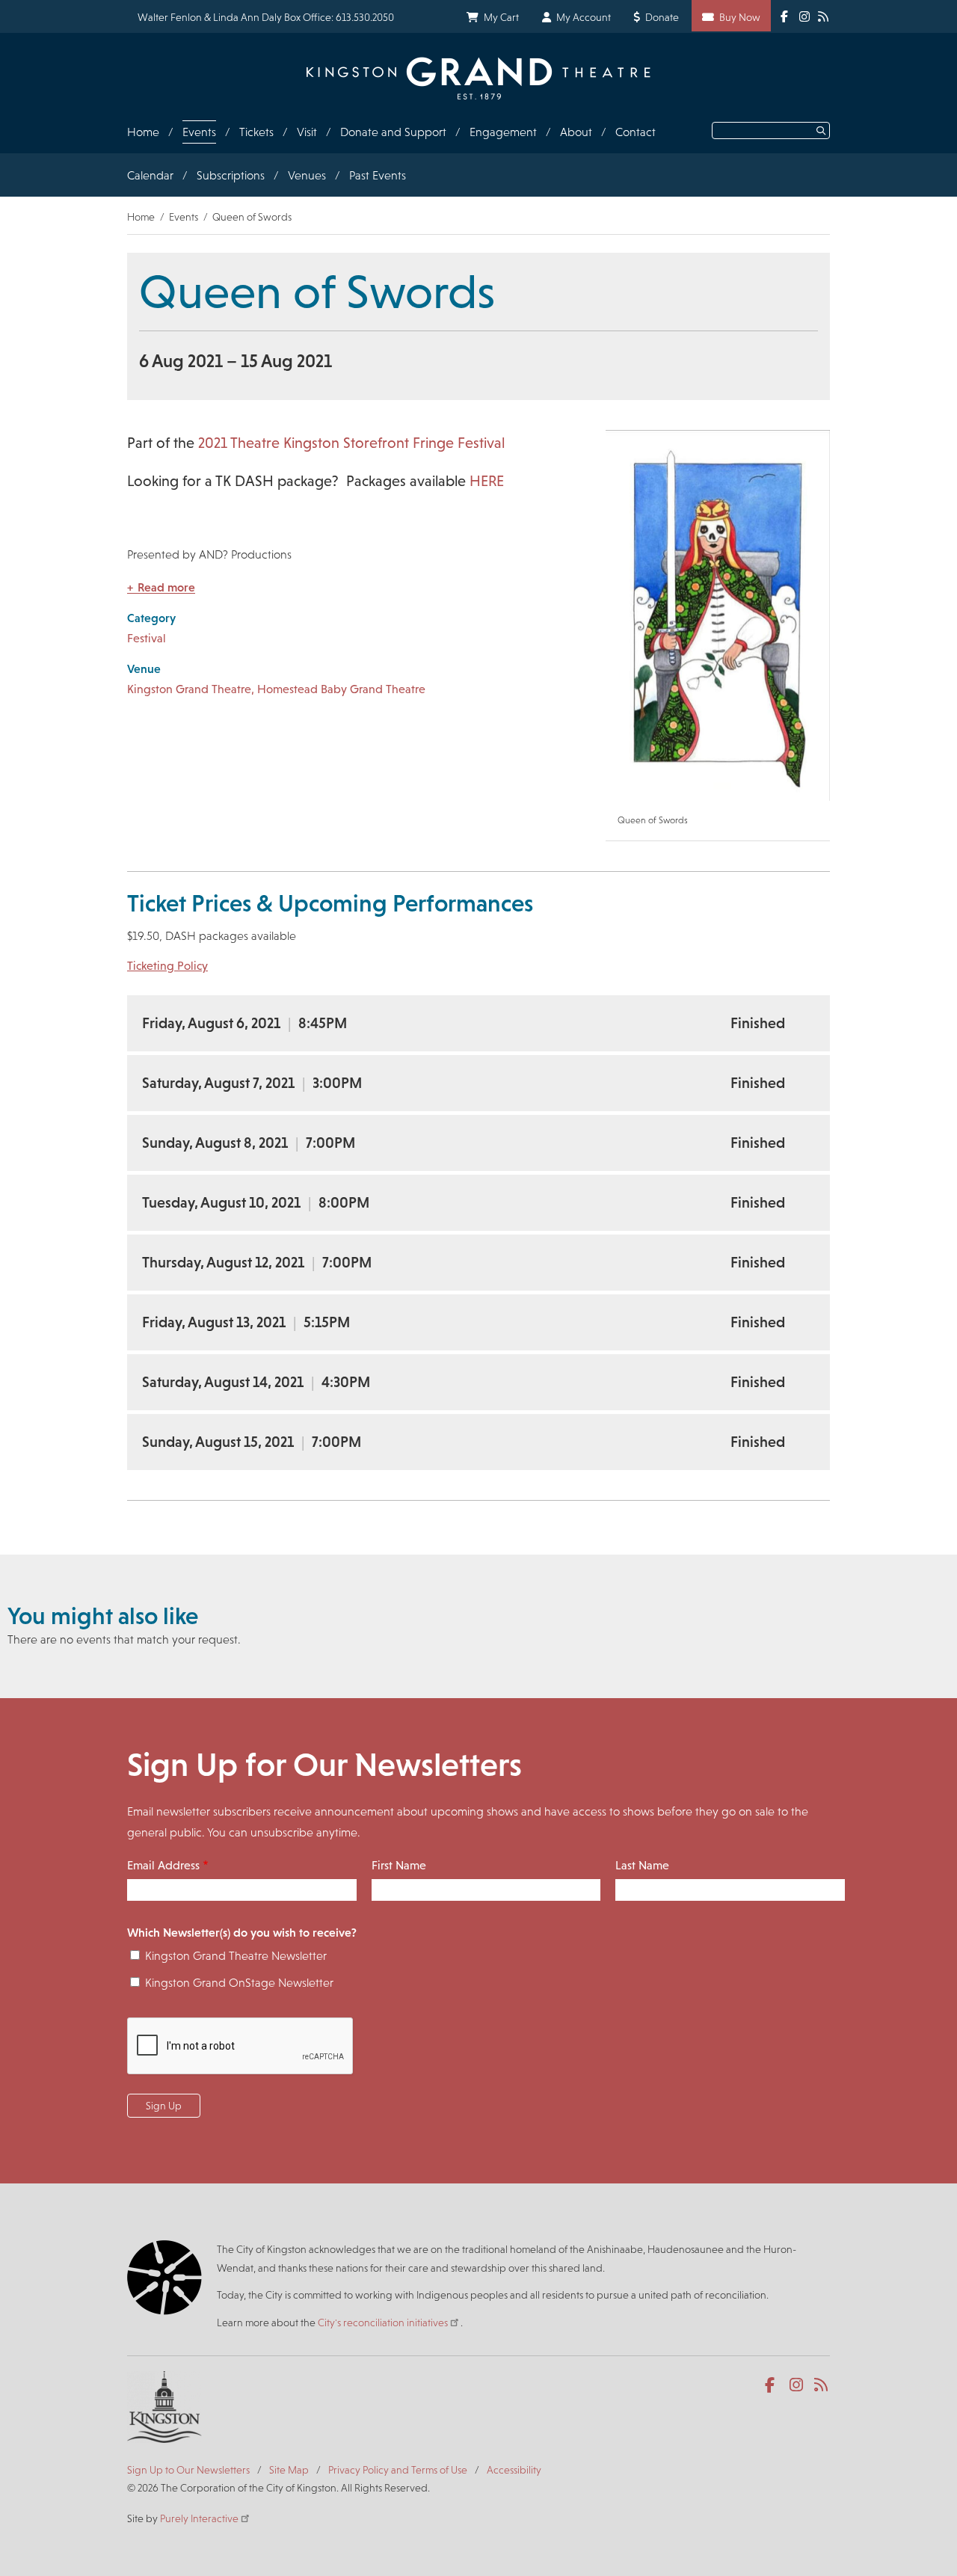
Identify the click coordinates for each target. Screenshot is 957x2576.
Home (143, 132)
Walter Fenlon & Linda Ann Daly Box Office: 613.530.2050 (266, 17)
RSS (822, 2385)
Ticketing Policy (167, 966)
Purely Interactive (199, 2518)
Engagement (503, 132)
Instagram (797, 2385)
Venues (307, 175)
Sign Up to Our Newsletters (188, 2470)
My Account (584, 17)
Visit (307, 132)
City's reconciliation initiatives (383, 2323)
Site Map (289, 2470)
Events (199, 132)
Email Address (163, 1865)
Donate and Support (393, 132)
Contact (636, 132)
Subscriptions (231, 175)
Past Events (378, 175)
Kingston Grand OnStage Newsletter (239, 1983)
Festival (147, 638)
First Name (399, 1865)
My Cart (501, 17)
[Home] (478, 78)
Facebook (773, 2385)
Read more (166, 587)
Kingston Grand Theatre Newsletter (236, 1956)
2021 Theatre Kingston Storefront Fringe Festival (351, 443)
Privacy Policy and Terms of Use (398, 2470)
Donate (662, 17)
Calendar (150, 175)
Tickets (256, 132)
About (576, 132)
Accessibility (514, 2470)
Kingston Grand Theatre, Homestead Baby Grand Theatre (276, 689)
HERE (487, 481)
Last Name (642, 1865)
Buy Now (740, 17)
